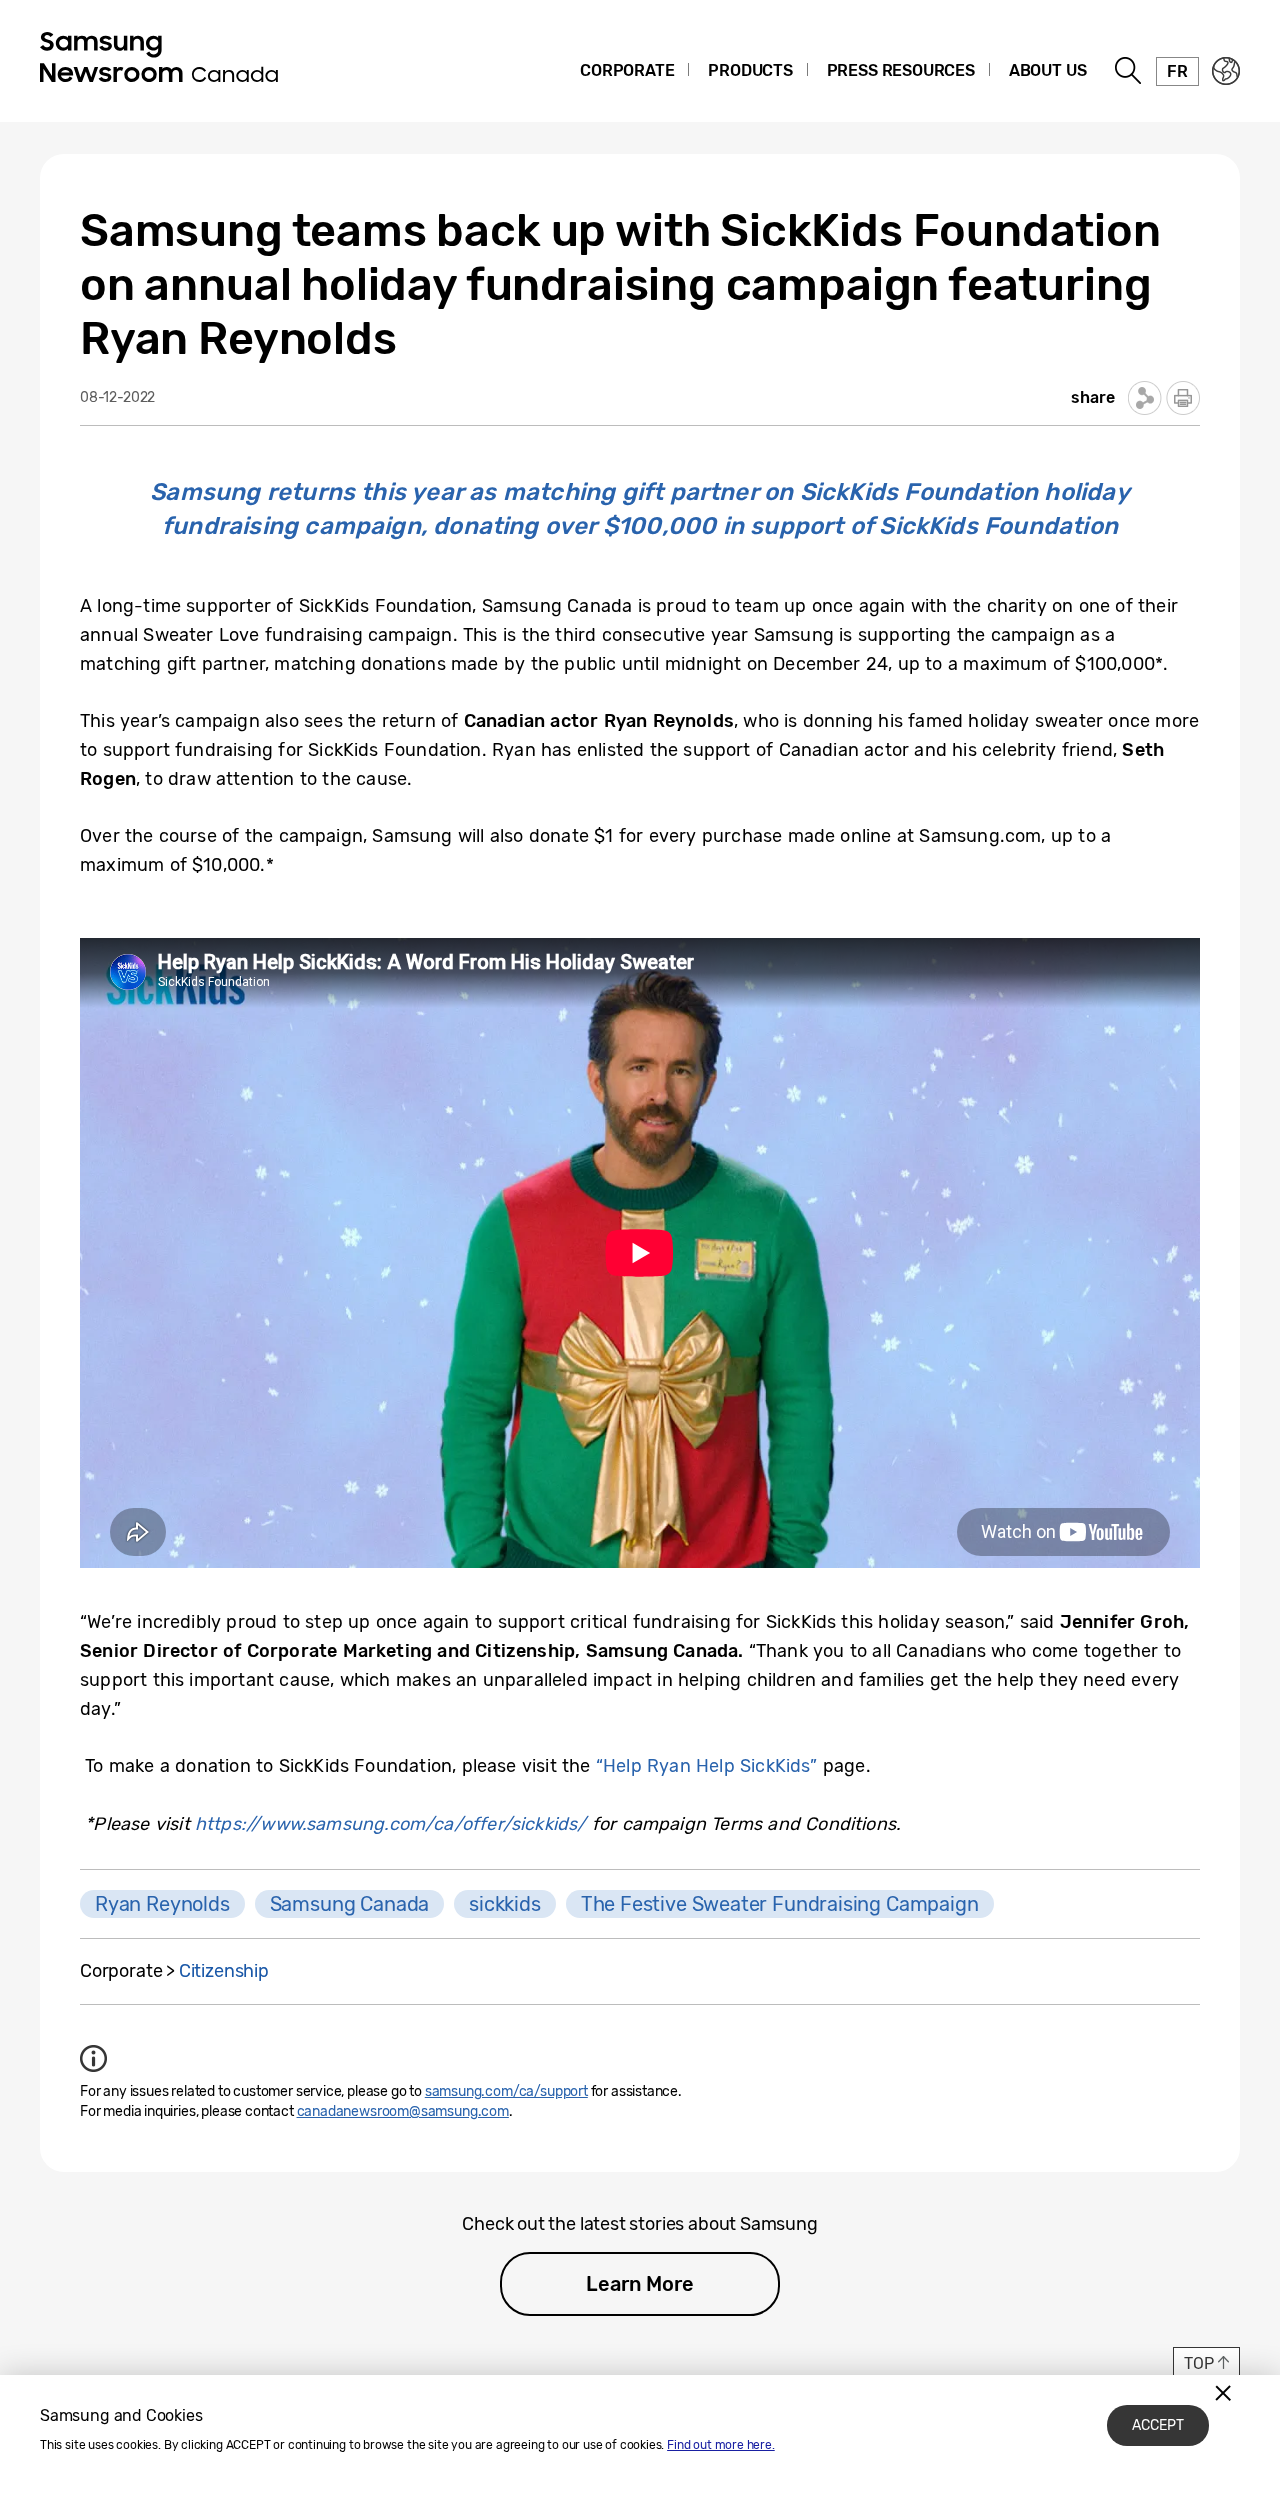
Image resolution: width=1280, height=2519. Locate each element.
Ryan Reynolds (162, 1904)
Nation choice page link (1226, 71)
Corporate (627, 70)
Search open (1129, 71)
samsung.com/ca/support (506, 2091)
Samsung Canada (349, 1904)
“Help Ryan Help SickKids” (707, 1766)
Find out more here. (721, 2445)
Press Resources (901, 70)
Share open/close (1145, 398)
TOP (1198, 2363)
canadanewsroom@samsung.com (403, 2111)
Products (750, 70)
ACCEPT (1158, 2425)
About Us (1048, 70)
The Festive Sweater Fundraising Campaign (780, 1904)
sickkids (505, 1904)
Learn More (639, 2284)
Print (1183, 398)
